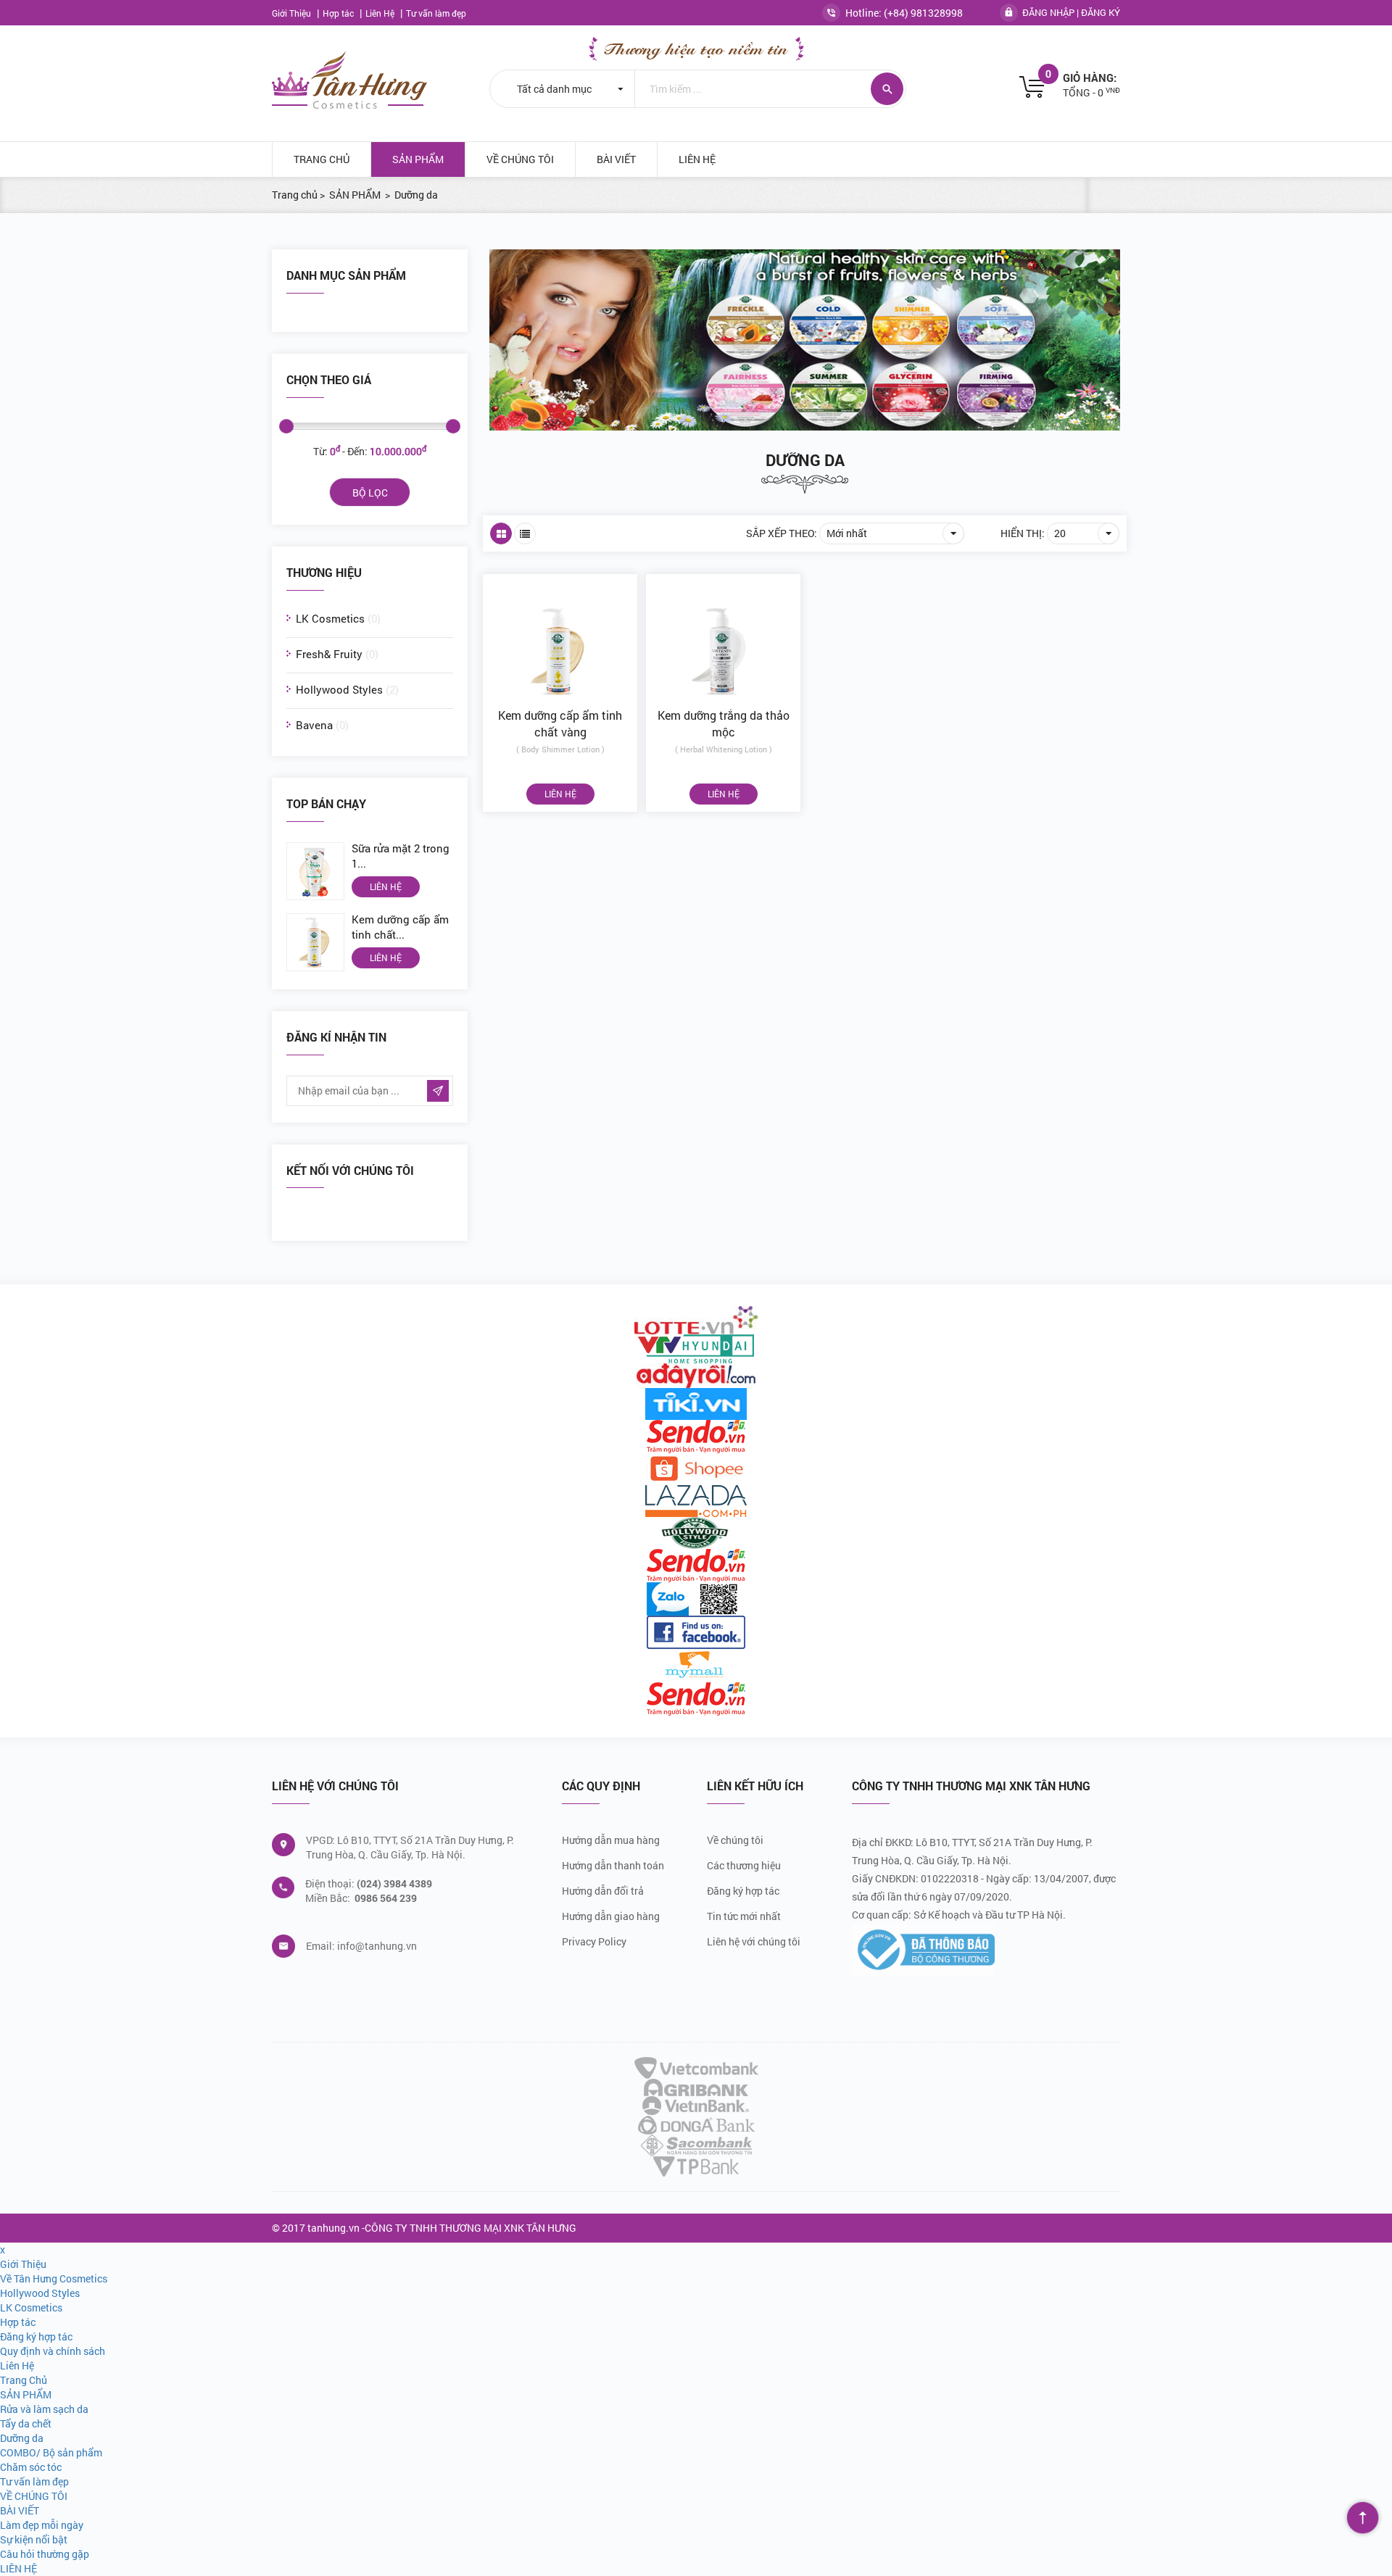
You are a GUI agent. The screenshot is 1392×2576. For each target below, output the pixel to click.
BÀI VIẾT (616, 159)
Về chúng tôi (735, 1840)
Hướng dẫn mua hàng (611, 1840)
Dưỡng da (805, 460)
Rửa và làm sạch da (44, 2409)
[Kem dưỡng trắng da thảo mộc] (723, 641)
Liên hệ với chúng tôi (754, 1941)
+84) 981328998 (925, 13)
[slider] (286, 426)
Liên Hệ (381, 13)
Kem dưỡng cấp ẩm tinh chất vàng (560, 723)
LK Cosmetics (338, 618)
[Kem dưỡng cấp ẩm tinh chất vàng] (319, 942)
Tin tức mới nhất (744, 1916)
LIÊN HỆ (697, 159)
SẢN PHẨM (418, 159)
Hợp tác (339, 13)
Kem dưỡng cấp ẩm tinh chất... (400, 927)
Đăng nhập (1048, 12)
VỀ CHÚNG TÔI (520, 159)
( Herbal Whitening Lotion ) (724, 749)
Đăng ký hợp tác (743, 1891)
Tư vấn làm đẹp (436, 13)
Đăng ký (1101, 12)
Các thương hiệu (744, 1865)
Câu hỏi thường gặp (45, 2554)
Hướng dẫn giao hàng (611, 1916)
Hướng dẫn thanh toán (613, 1865)
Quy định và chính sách (53, 2351)
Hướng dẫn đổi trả (603, 1891)
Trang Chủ (322, 159)
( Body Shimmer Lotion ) (560, 749)
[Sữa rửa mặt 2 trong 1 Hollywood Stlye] (319, 871)
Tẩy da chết (26, 2423)
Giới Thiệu (293, 13)
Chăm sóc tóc (31, 2467)
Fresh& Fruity (337, 654)
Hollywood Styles (347, 689)
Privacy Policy (594, 1941)
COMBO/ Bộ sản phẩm (51, 2452)
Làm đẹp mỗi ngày (42, 2525)
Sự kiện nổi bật (34, 2539)
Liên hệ (386, 886)
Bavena (322, 725)
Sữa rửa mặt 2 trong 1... (401, 856)
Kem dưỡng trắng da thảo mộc (724, 723)
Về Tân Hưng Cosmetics (54, 2278)
